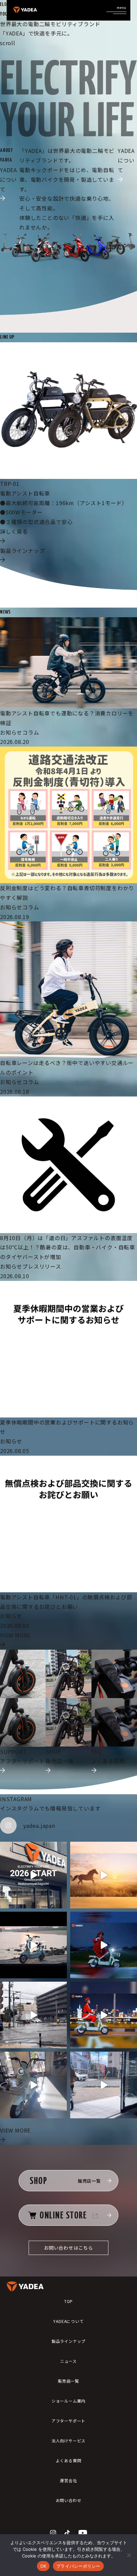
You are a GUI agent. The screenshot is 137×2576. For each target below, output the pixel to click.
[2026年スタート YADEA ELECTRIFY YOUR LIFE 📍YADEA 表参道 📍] (33, 1875)
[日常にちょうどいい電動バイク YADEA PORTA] (33, 2085)
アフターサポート (68, 2421)
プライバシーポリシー (78, 2566)
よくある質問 (69, 2460)
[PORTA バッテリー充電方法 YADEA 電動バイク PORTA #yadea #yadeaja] (104, 2085)
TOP (68, 2301)
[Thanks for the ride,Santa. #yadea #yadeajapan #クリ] (104, 1945)
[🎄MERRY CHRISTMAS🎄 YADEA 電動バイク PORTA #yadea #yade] (104, 2015)
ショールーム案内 (68, 2401)
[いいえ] (129, 2555)
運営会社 (68, 2480)
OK (43, 2566)
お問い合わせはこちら (68, 2248)
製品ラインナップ (68, 2341)
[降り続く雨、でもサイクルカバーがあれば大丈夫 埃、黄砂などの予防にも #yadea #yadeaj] (33, 2015)
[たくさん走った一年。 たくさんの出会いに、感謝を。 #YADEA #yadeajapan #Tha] (33, 1945)
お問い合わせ (69, 2500)
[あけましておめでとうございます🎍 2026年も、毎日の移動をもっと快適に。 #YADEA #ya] (104, 1875)
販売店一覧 (68, 2381)
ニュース (68, 2361)
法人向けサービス (68, 2441)
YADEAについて (68, 2321)
